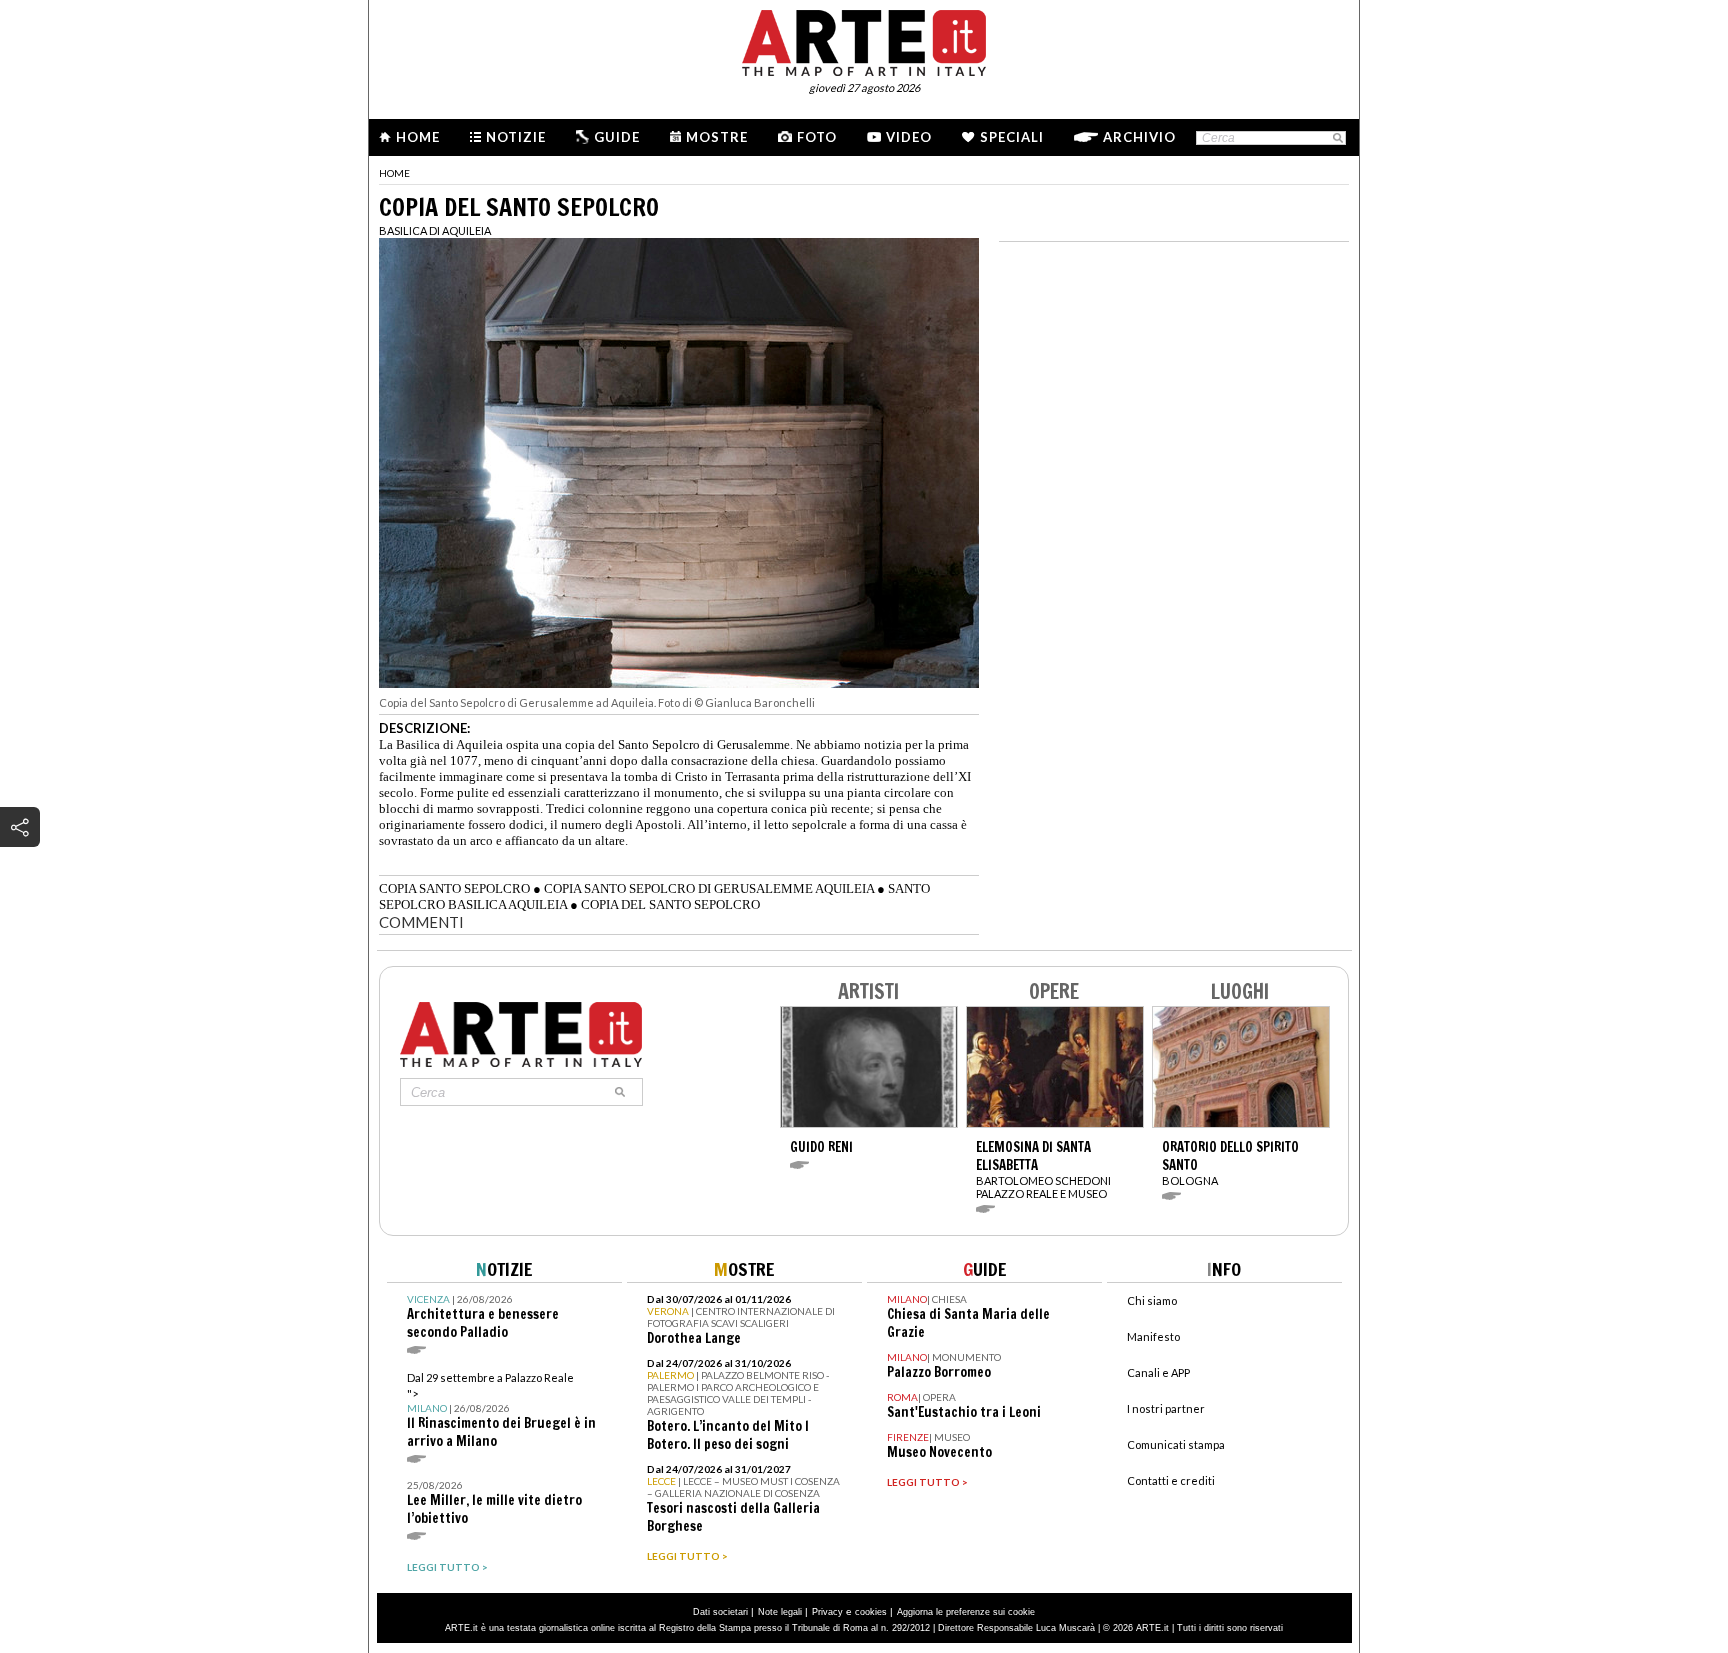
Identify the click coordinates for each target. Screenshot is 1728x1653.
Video (909, 137)
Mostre (717, 137)
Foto (817, 137)
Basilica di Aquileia (435, 230)
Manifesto (1153, 1336)
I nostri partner (1166, 1408)
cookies (871, 1612)
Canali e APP (1158, 1372)
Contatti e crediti (1171, 1480)
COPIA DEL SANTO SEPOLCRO (670, 904)
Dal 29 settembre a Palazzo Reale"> (501, 1410)
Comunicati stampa (1176, 1444)
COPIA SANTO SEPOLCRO (454, 888)
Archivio (1139, 137)
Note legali (780, 1612)
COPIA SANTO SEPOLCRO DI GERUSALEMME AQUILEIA (709, 888)
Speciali (1012, 137)
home (394, 173)
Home (418, 137)
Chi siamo (1152, 1300)
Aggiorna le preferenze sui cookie (966, 1612)
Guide (617, 137)
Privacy (827, 1612)
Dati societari (720, 1612)
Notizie (516, 137)
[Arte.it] (864, 40)
